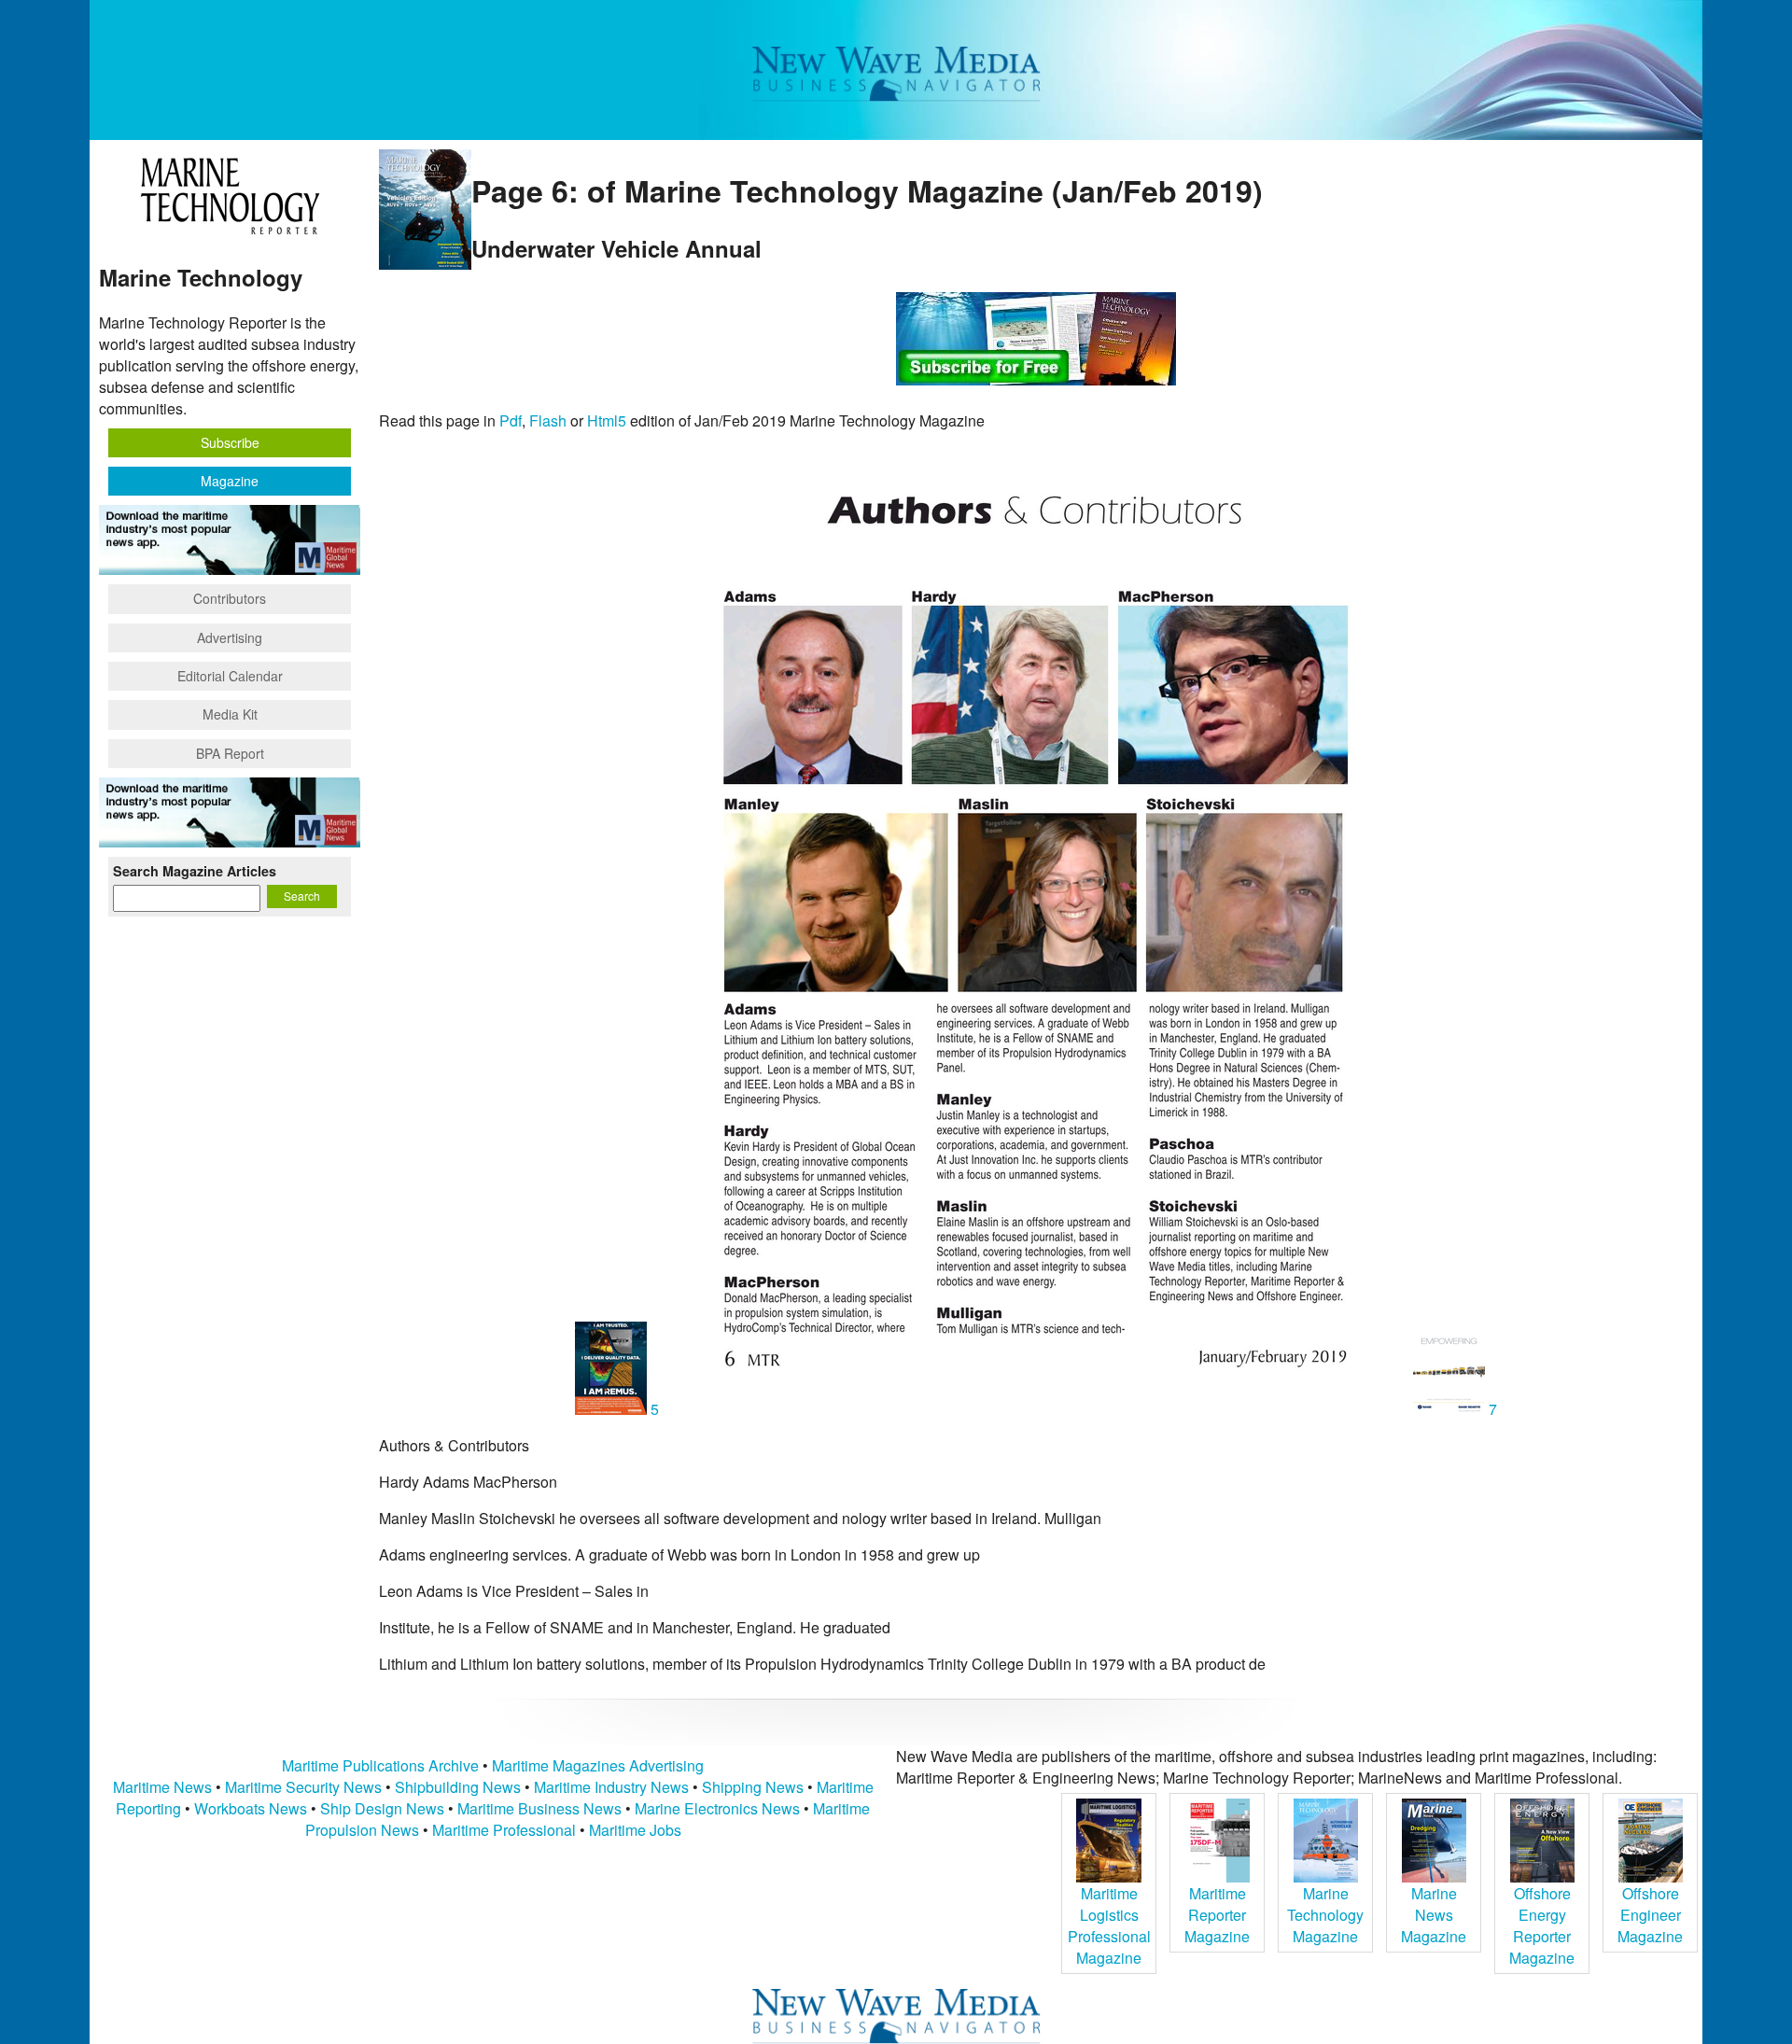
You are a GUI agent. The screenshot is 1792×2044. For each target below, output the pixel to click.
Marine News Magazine (1434, 1915)
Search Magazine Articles (195, 871)
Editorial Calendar (230, 676)
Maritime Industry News (611, 1787)
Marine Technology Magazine (1325, 1915)
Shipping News (753, 1787)
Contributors (230, 598)
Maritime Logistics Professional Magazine (1109, 1925)
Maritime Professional (504, 1830)
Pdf (511, 420)
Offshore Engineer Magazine (1650, 1915)
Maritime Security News (303, 1787)
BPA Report (230, 753)
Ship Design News (384, 1808)
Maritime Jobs (635, 1830)
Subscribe (230, 442)
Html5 (607, 420)
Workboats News (251, 1808)
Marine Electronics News (717, 1808)
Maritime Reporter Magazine (1217, 1915)
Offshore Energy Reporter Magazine (1542, 1925)
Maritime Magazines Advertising (598, 1765)
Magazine (230, 481)
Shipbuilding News (458, 1787)
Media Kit (230, 714)
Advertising (230, 637)
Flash (548, 420)
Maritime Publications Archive (380, 1765)
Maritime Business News (541, 1808)
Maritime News (162, 1787)
